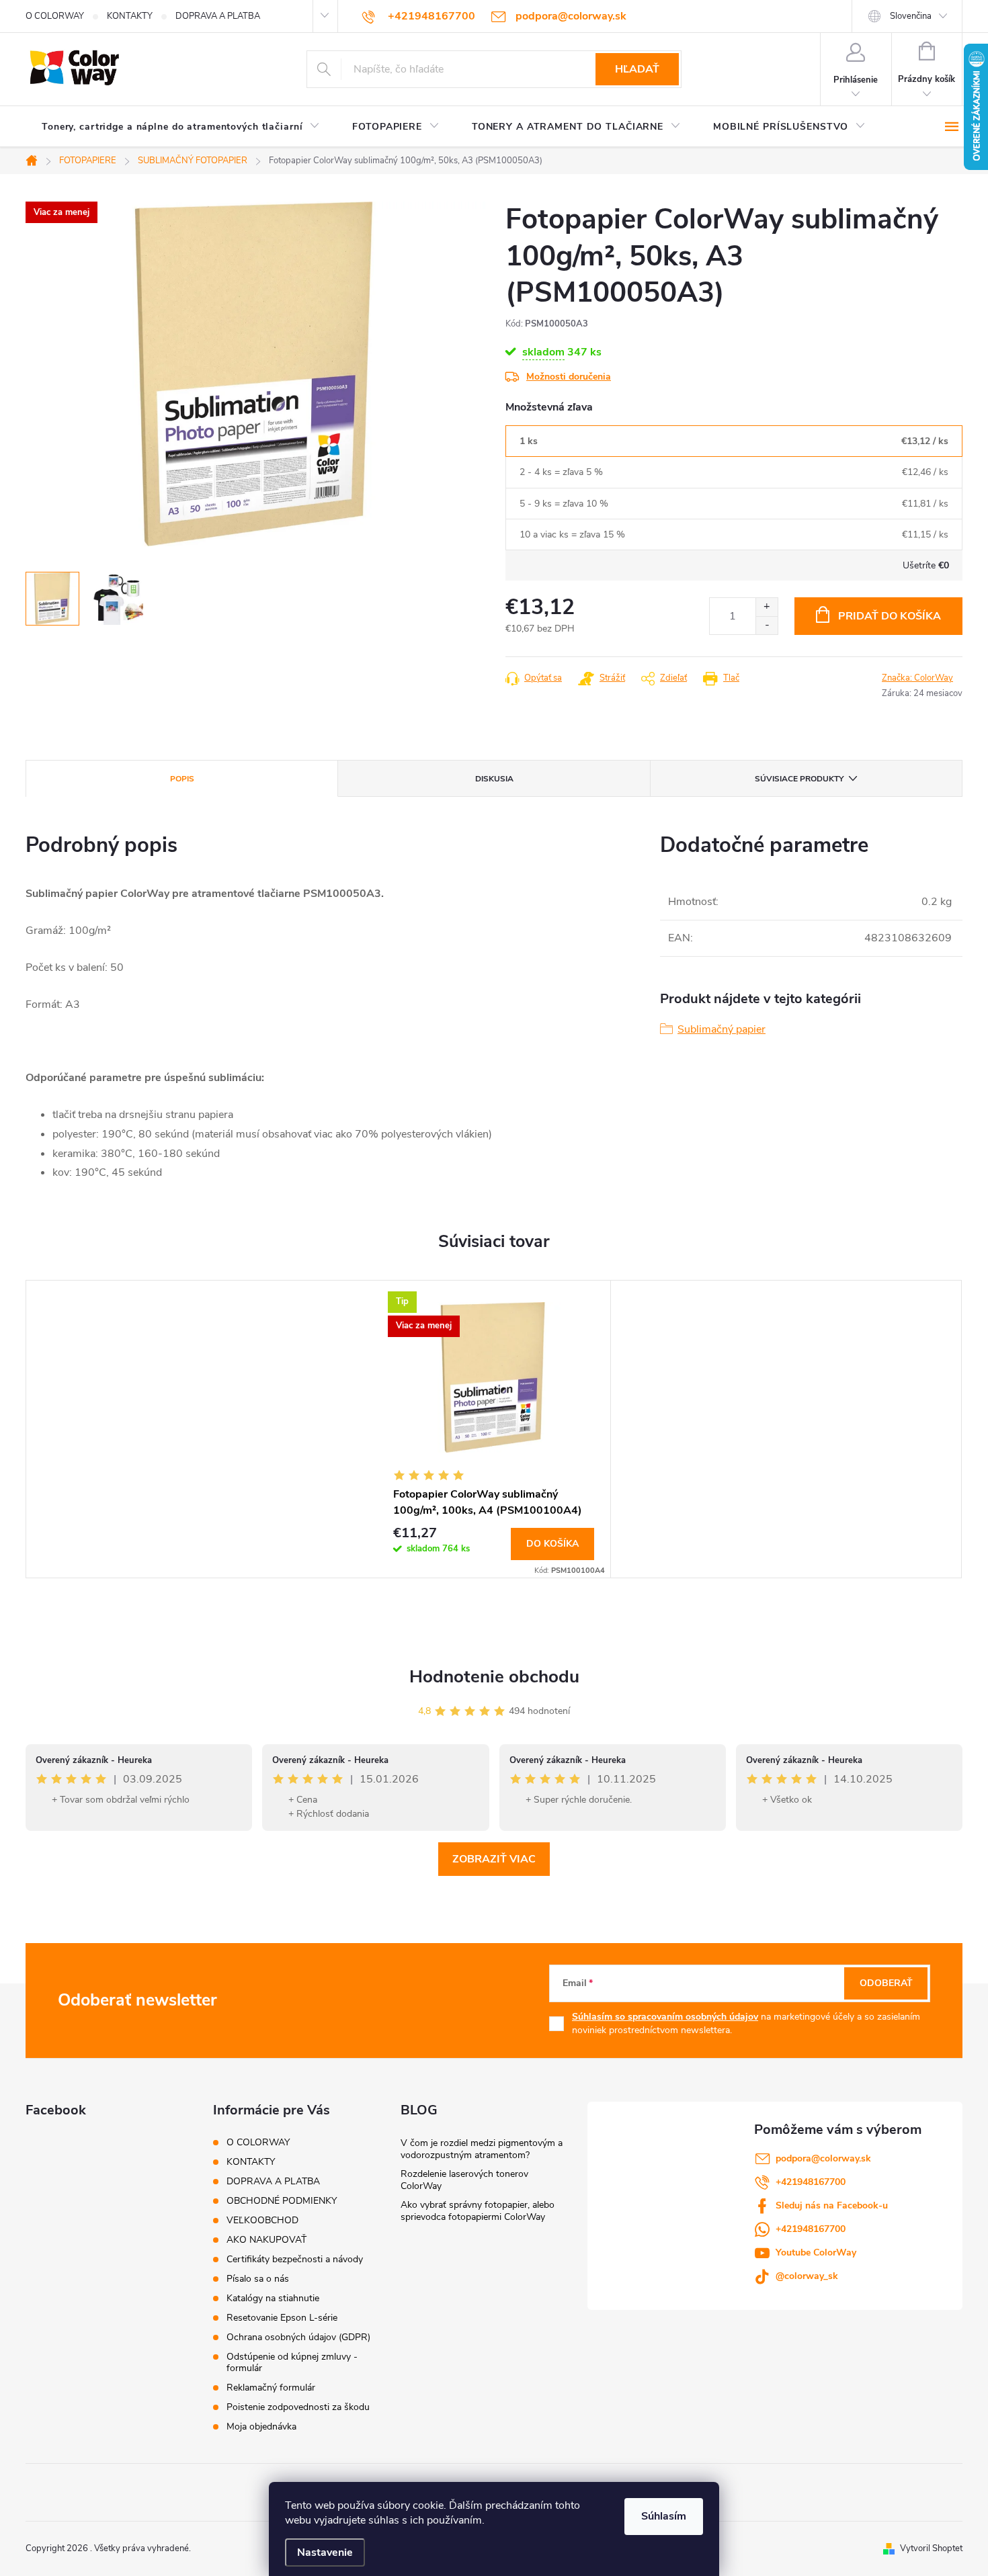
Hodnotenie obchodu (494, 1677)
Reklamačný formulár (271, 2388)
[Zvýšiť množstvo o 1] (767, 607)
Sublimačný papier (722, 1029)
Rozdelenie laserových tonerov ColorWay (464, 2180)
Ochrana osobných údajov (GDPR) (298, 2337)
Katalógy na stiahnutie (273, 2298)
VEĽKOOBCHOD (262, 2220)
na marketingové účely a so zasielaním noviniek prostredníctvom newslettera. (746, 2023)
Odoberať (886, 1983)
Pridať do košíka (890, 616)
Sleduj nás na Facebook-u (832, 2205)
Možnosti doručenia (569, 377)
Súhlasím (664, 2516)
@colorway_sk (807, 2276)
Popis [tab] (182, 779)
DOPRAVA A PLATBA (218, 16)
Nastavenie (325, 2552)
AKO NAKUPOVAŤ (266, 2240)
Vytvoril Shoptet (931, 2548)
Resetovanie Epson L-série (282, 2318)
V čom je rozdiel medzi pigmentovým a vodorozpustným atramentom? (482, 2149)
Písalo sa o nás (258, 2279)
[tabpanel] (494, 1429)
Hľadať (637, 69)
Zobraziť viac (494, 1859)
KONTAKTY (130, 16)
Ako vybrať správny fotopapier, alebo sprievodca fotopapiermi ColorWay (478, 2211)
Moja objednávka (261, 2427)
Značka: (917, 678)
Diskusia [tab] (494, 779)
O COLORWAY (55, 16)
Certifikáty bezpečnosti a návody (295, 2259)
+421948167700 (811, 2182)
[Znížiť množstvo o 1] (767, 625)
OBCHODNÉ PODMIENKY (282, 2201)
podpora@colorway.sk (823, 2158)
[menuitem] (181, 127)
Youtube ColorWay (816, 2252)
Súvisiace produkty (799, 779)
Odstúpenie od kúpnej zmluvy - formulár (292, 2362)
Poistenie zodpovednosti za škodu (298, 2407)
